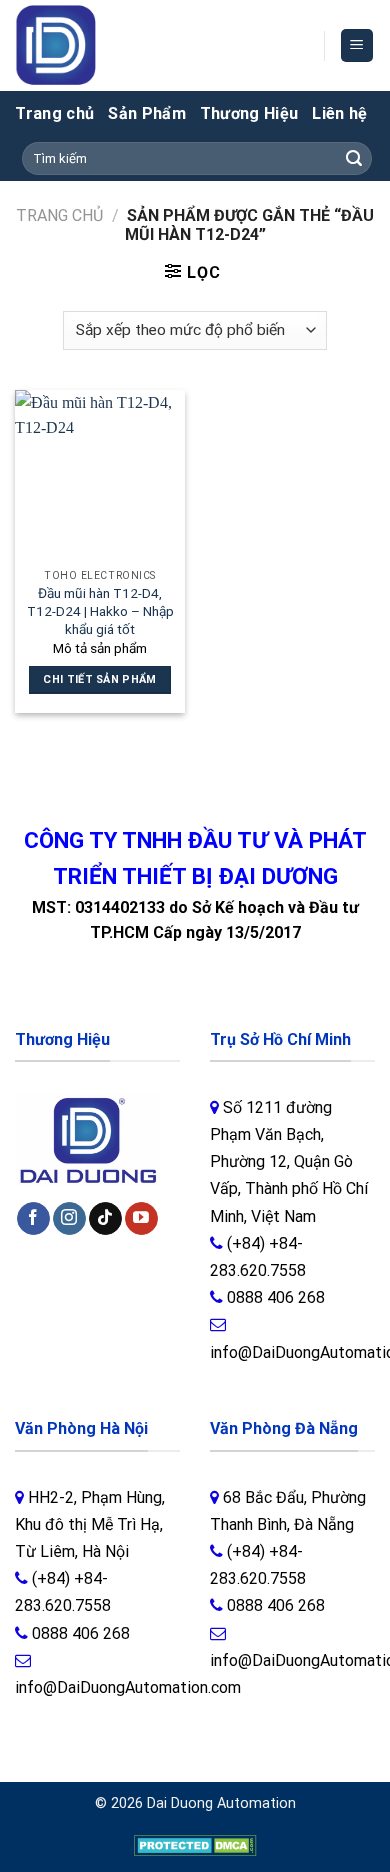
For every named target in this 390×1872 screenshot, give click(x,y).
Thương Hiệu (249, 113)
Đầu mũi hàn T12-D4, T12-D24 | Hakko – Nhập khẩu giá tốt (100, 610)
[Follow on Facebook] (33, 1219)
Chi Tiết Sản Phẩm (100, 679)
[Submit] (354, 159)
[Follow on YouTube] (141, 1219)
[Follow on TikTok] (105, 1219)
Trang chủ (54, 113)
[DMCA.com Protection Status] (195, 1845)
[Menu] (357, 45)
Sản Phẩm (147, 113)
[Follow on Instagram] (69, 1219)
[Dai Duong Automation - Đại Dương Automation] (102, 45)
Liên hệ (339, 113)
